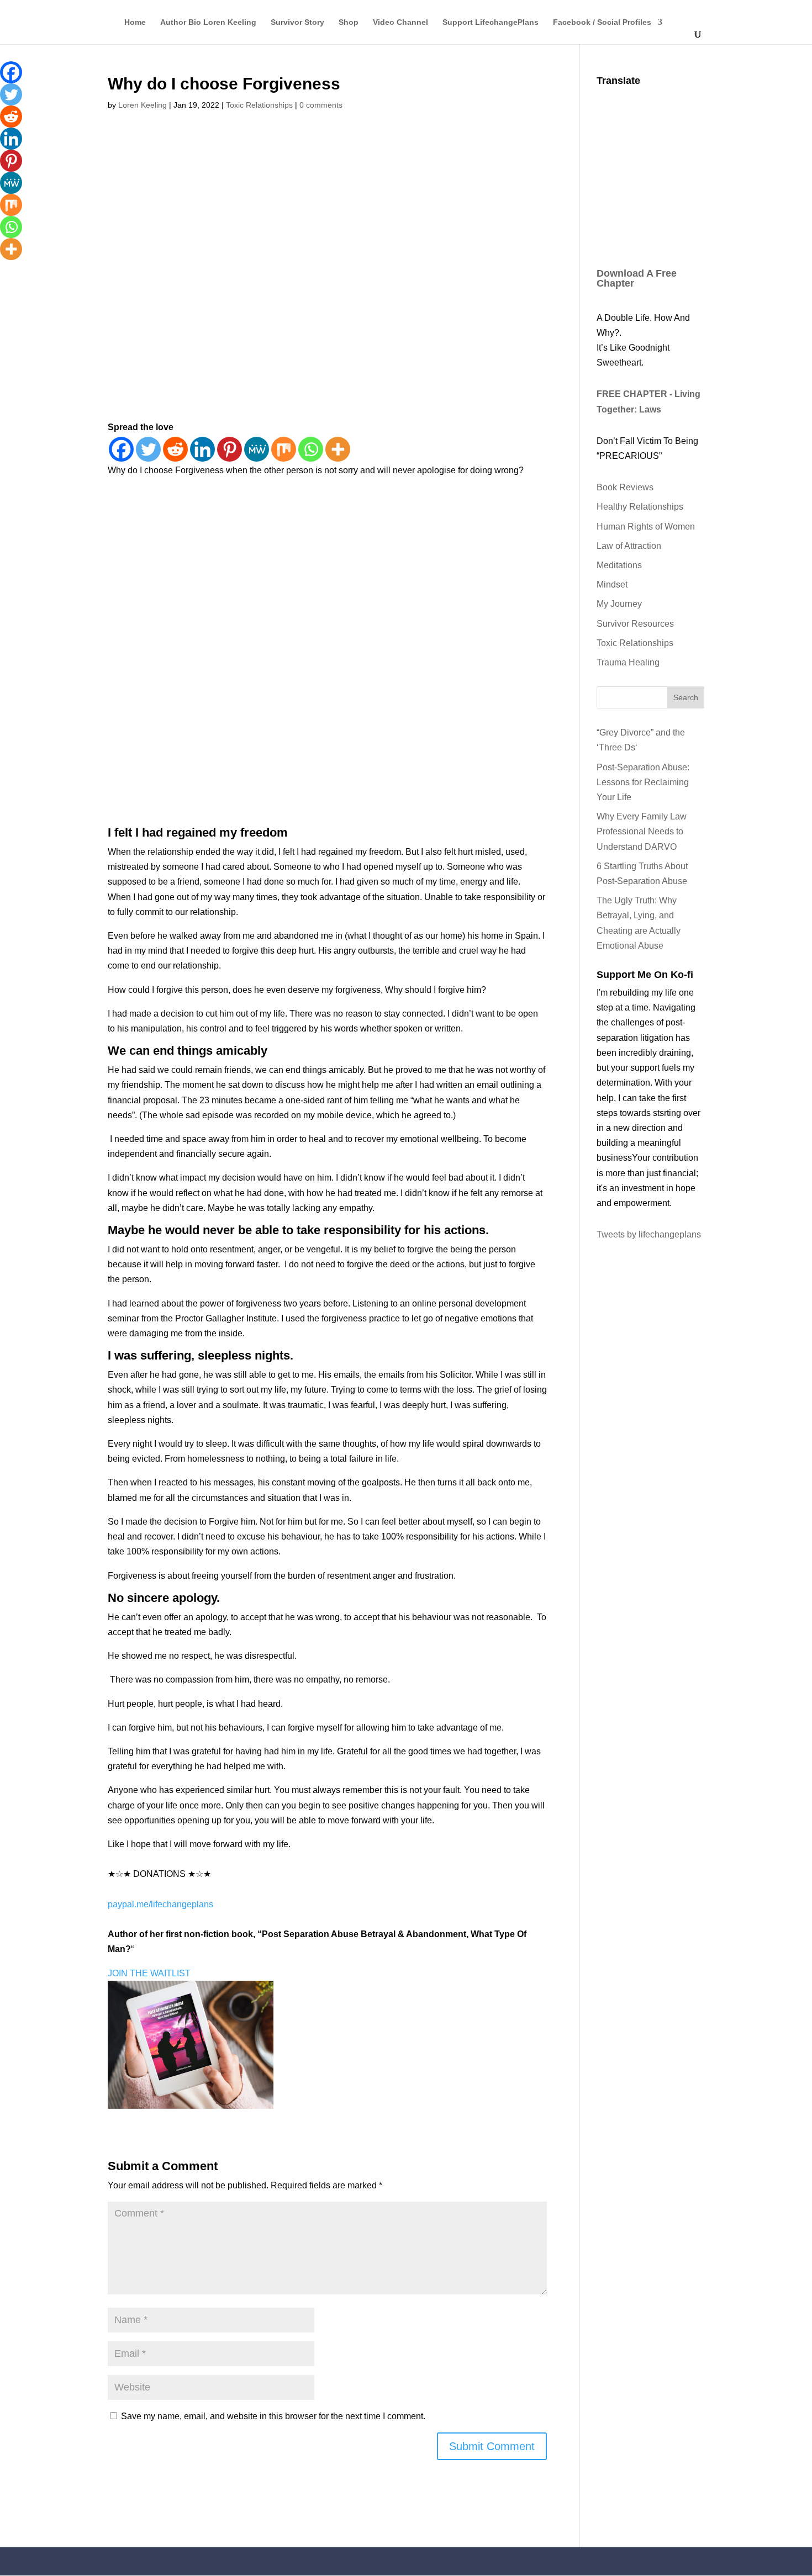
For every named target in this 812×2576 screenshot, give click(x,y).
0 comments (321, 105)
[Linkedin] (202, 449)
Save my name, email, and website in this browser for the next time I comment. (273, 2416)
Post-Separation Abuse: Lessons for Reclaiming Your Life (643, 782)
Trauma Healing (628, 662)
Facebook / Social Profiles (602, 22)
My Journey (619, 604)
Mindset (612, 585)
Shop (349, 22)
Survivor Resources (635, 624)
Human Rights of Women (646, 527)
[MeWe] (257, 449)
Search (686, 697)
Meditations (619, 565)
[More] (338, 449)
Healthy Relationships (640, 507)
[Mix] (284, 449)
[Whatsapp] (311, 449)
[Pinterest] (230, 449)
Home (135, 22)
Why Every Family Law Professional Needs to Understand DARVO (642, 831)
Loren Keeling (143, 105)
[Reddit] (175, 449)
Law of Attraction (629, 546)
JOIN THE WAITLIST (149, 1973)
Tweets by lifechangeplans (649, 1234)
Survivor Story (297, 22)
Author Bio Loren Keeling (208, 22)
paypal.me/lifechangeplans (160, 1904)
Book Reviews (625, 487)
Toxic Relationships (259, 105)
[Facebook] (121, 449)
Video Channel (400, 22)
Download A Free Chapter (637, 278)
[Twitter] (148, 449)
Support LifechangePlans (491, 22)
